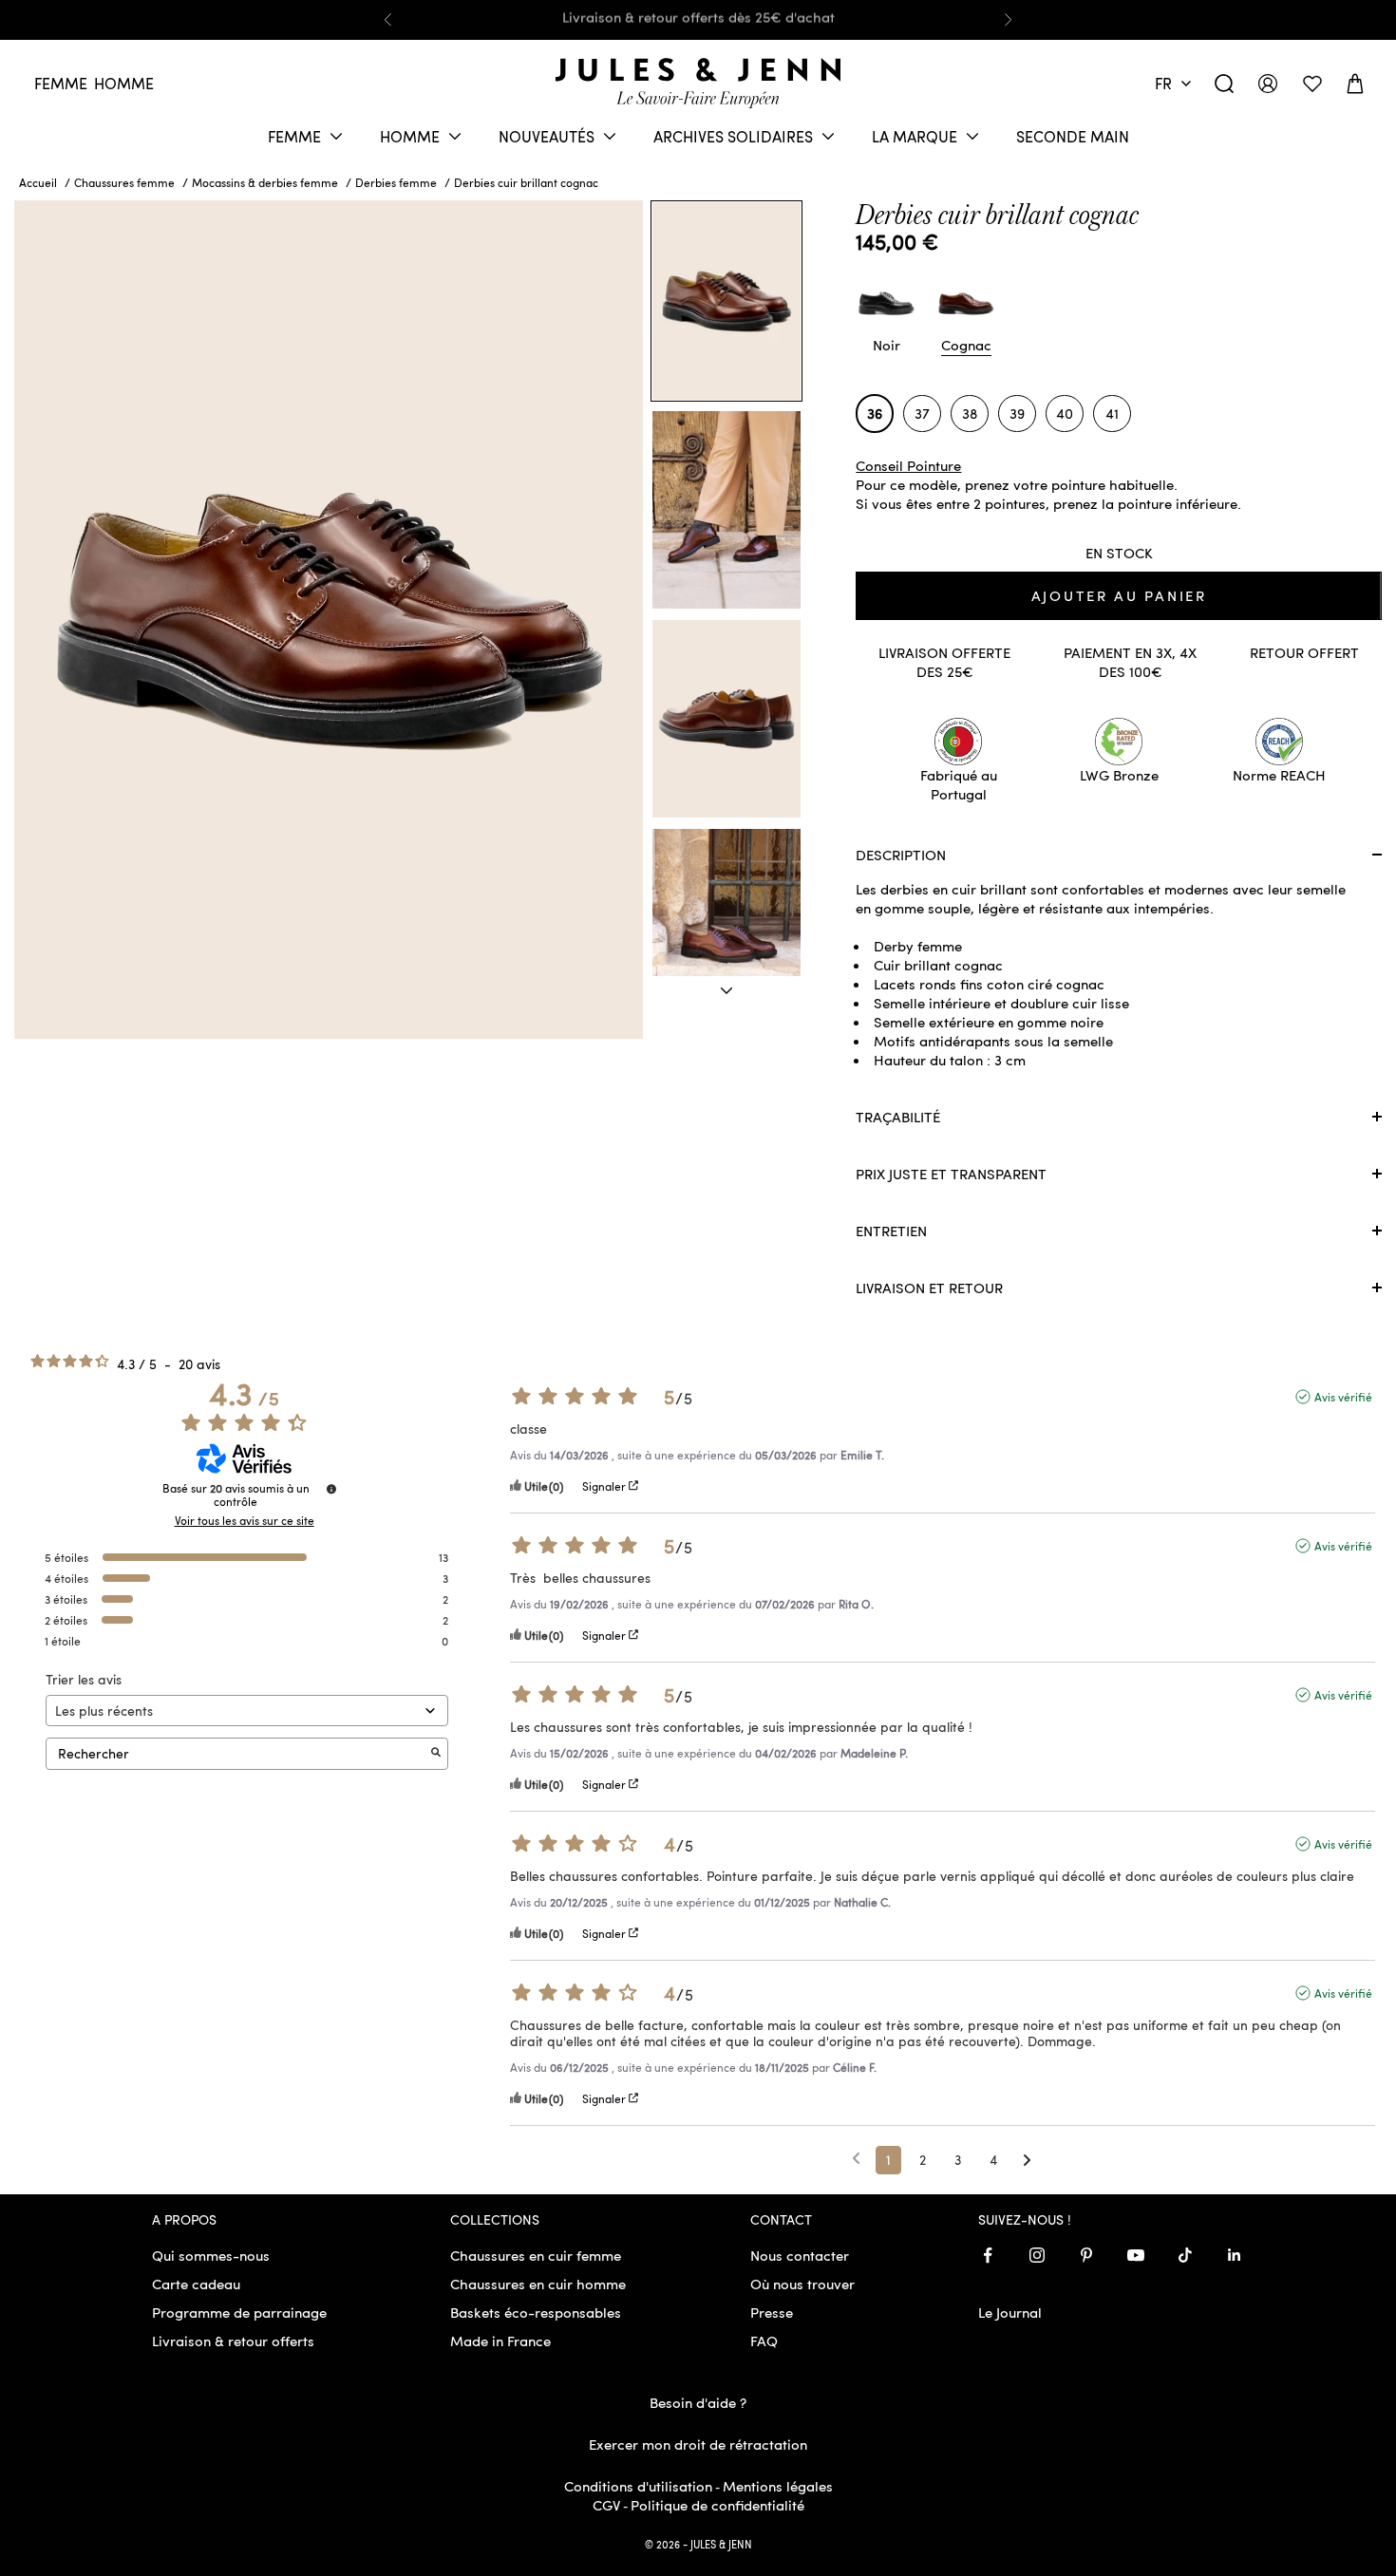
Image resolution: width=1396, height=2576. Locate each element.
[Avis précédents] (856, 2158)
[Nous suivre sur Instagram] (1037, 2255)
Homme (124, 83)
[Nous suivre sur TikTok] (1185, 2255)
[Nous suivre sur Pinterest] (1086, 2255)
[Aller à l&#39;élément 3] (726, 719)
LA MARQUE (915, 136)
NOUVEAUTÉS (547, 136)
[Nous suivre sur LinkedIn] (1235, 2255)
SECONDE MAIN (1073, 136)
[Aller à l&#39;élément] (726, 991)
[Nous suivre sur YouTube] (1136, 2255)
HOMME (410, 136)
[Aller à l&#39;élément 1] (726, 301)
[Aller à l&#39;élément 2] (726, 510)
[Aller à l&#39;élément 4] (726, 928)
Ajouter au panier (1119, 595)
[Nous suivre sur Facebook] (988, 2255)
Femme (61, 83)
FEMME (294, 136)
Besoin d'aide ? (698, 2402)
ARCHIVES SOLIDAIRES (733, 136)
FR (1163, 83)
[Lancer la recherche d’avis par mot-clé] (436, 1753)
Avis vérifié (1343, 1397)
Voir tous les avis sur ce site (245, 1520)
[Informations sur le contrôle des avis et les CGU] (331, 1489)
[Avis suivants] (1027, 2161)
